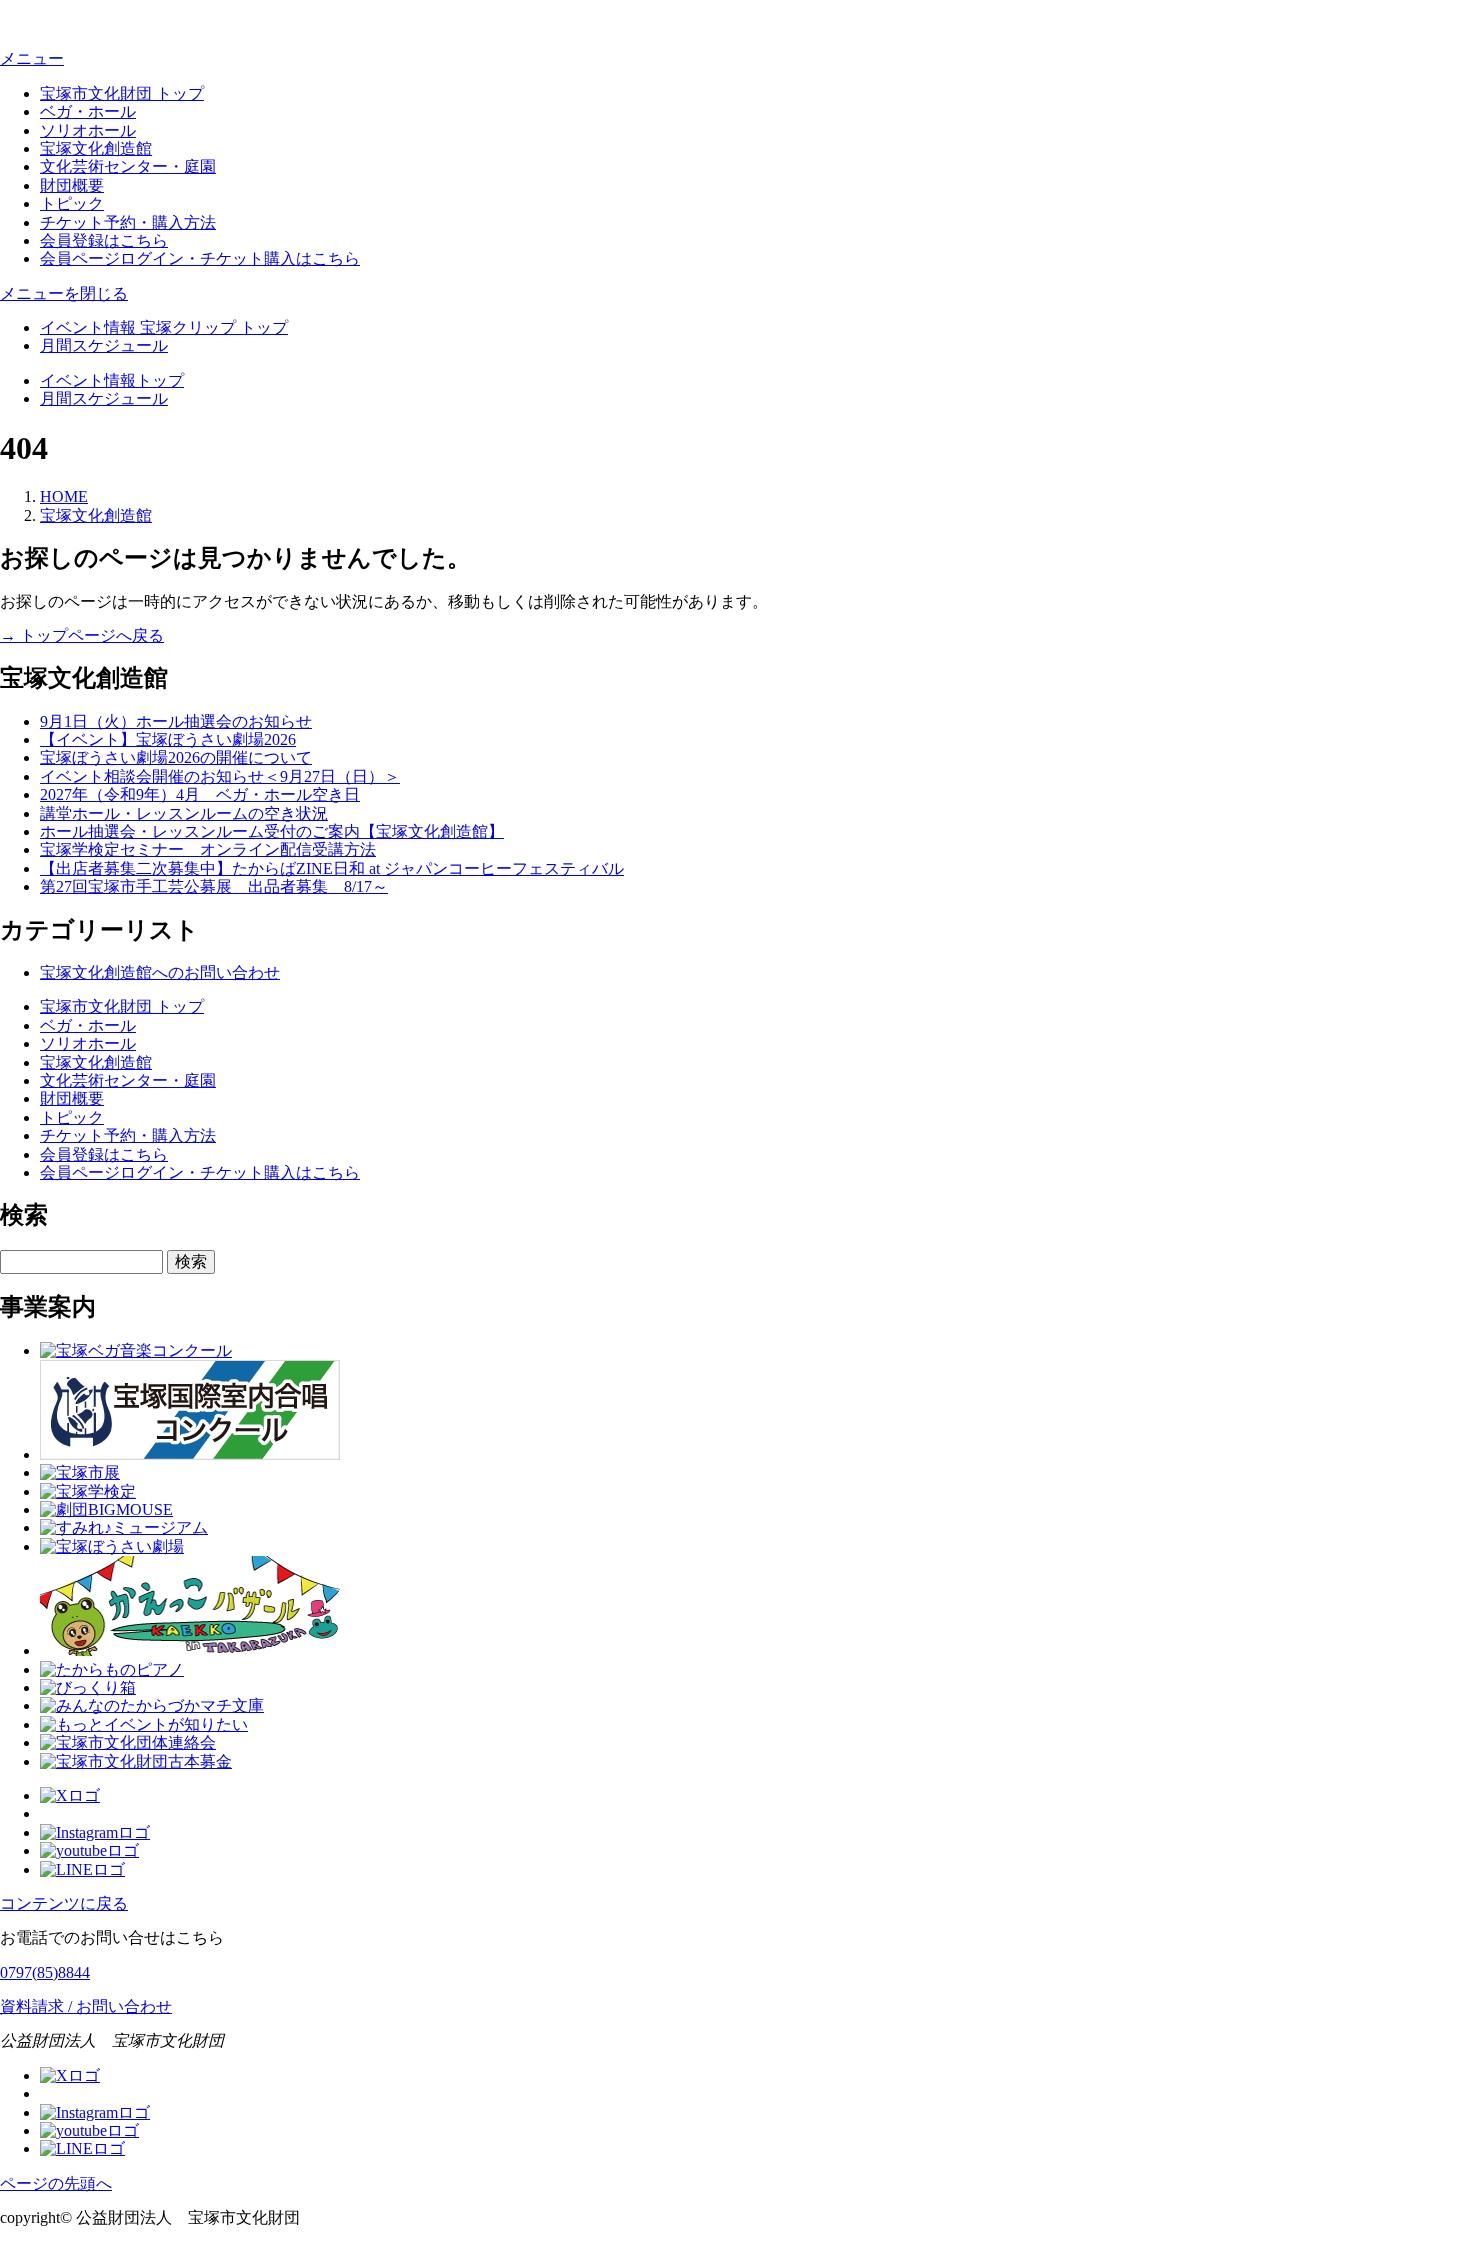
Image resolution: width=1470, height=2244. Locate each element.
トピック (72, 203)
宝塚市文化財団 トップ (122, 93)
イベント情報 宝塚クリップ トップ (164, 327)
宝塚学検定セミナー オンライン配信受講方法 (208, 849)
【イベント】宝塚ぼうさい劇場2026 (168, 739)
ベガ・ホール (88, 111)
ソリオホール (88, 130)
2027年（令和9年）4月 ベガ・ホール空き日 (200, 794)
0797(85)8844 (45, 1972)
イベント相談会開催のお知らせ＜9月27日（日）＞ (220, 776)
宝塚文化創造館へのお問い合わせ (160, 972)
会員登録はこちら (104, 240)
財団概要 (72, 185)
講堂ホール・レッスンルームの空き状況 (184, 813)
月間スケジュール (104, 345)
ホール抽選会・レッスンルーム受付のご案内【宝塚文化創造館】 (272, 831)
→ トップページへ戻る (82, 635)
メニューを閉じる (64, 293)
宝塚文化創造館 (96, 148)
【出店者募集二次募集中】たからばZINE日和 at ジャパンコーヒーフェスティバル (332, 868)
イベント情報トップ (112, 380)
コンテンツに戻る (64, 1903)
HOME (64, 496)
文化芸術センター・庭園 (128, 166)
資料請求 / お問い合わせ (86, 2006)
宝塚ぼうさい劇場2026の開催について (176, 757)
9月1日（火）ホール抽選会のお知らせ (176, 721)
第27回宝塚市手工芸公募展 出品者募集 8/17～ (214, 886)
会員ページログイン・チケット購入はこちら (200, 258)
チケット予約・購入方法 (128, 222)
